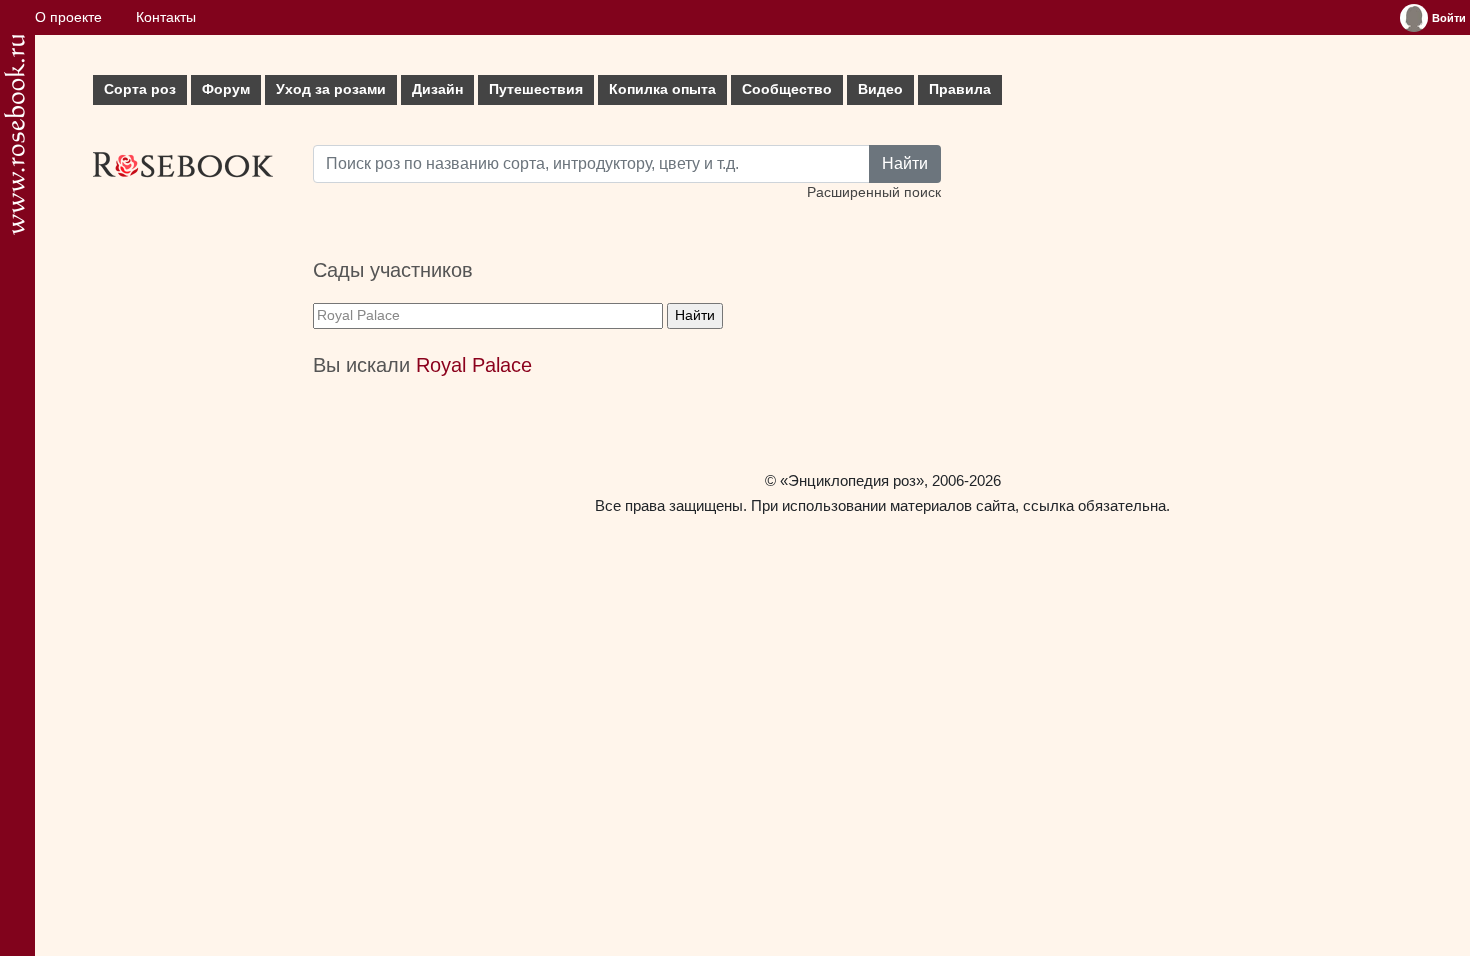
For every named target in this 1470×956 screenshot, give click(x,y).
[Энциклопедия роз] (14, 134)
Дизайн (437, 89)
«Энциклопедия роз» (852, 480)
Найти (905, 163)
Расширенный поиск (874, 192)
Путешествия (536, 89)
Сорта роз (140, 89)
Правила (960, 89)
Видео (880, 89)
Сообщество (787, 89)
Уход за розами (331, 89)
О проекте (68, 17)
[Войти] (1414, 18)
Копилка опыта (662, 89)
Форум (226, 89)
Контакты (166, 17)
